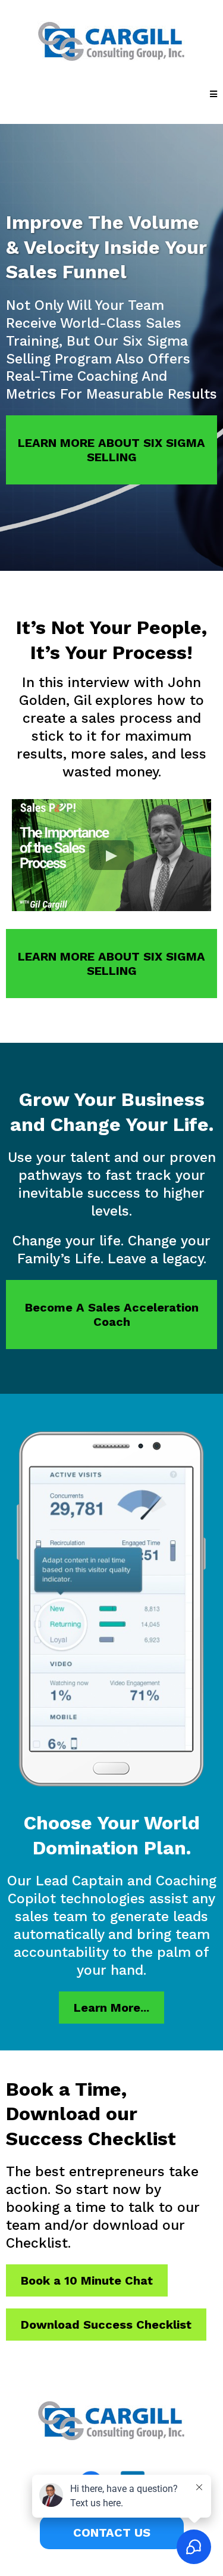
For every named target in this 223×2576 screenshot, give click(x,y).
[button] (213, 94)
